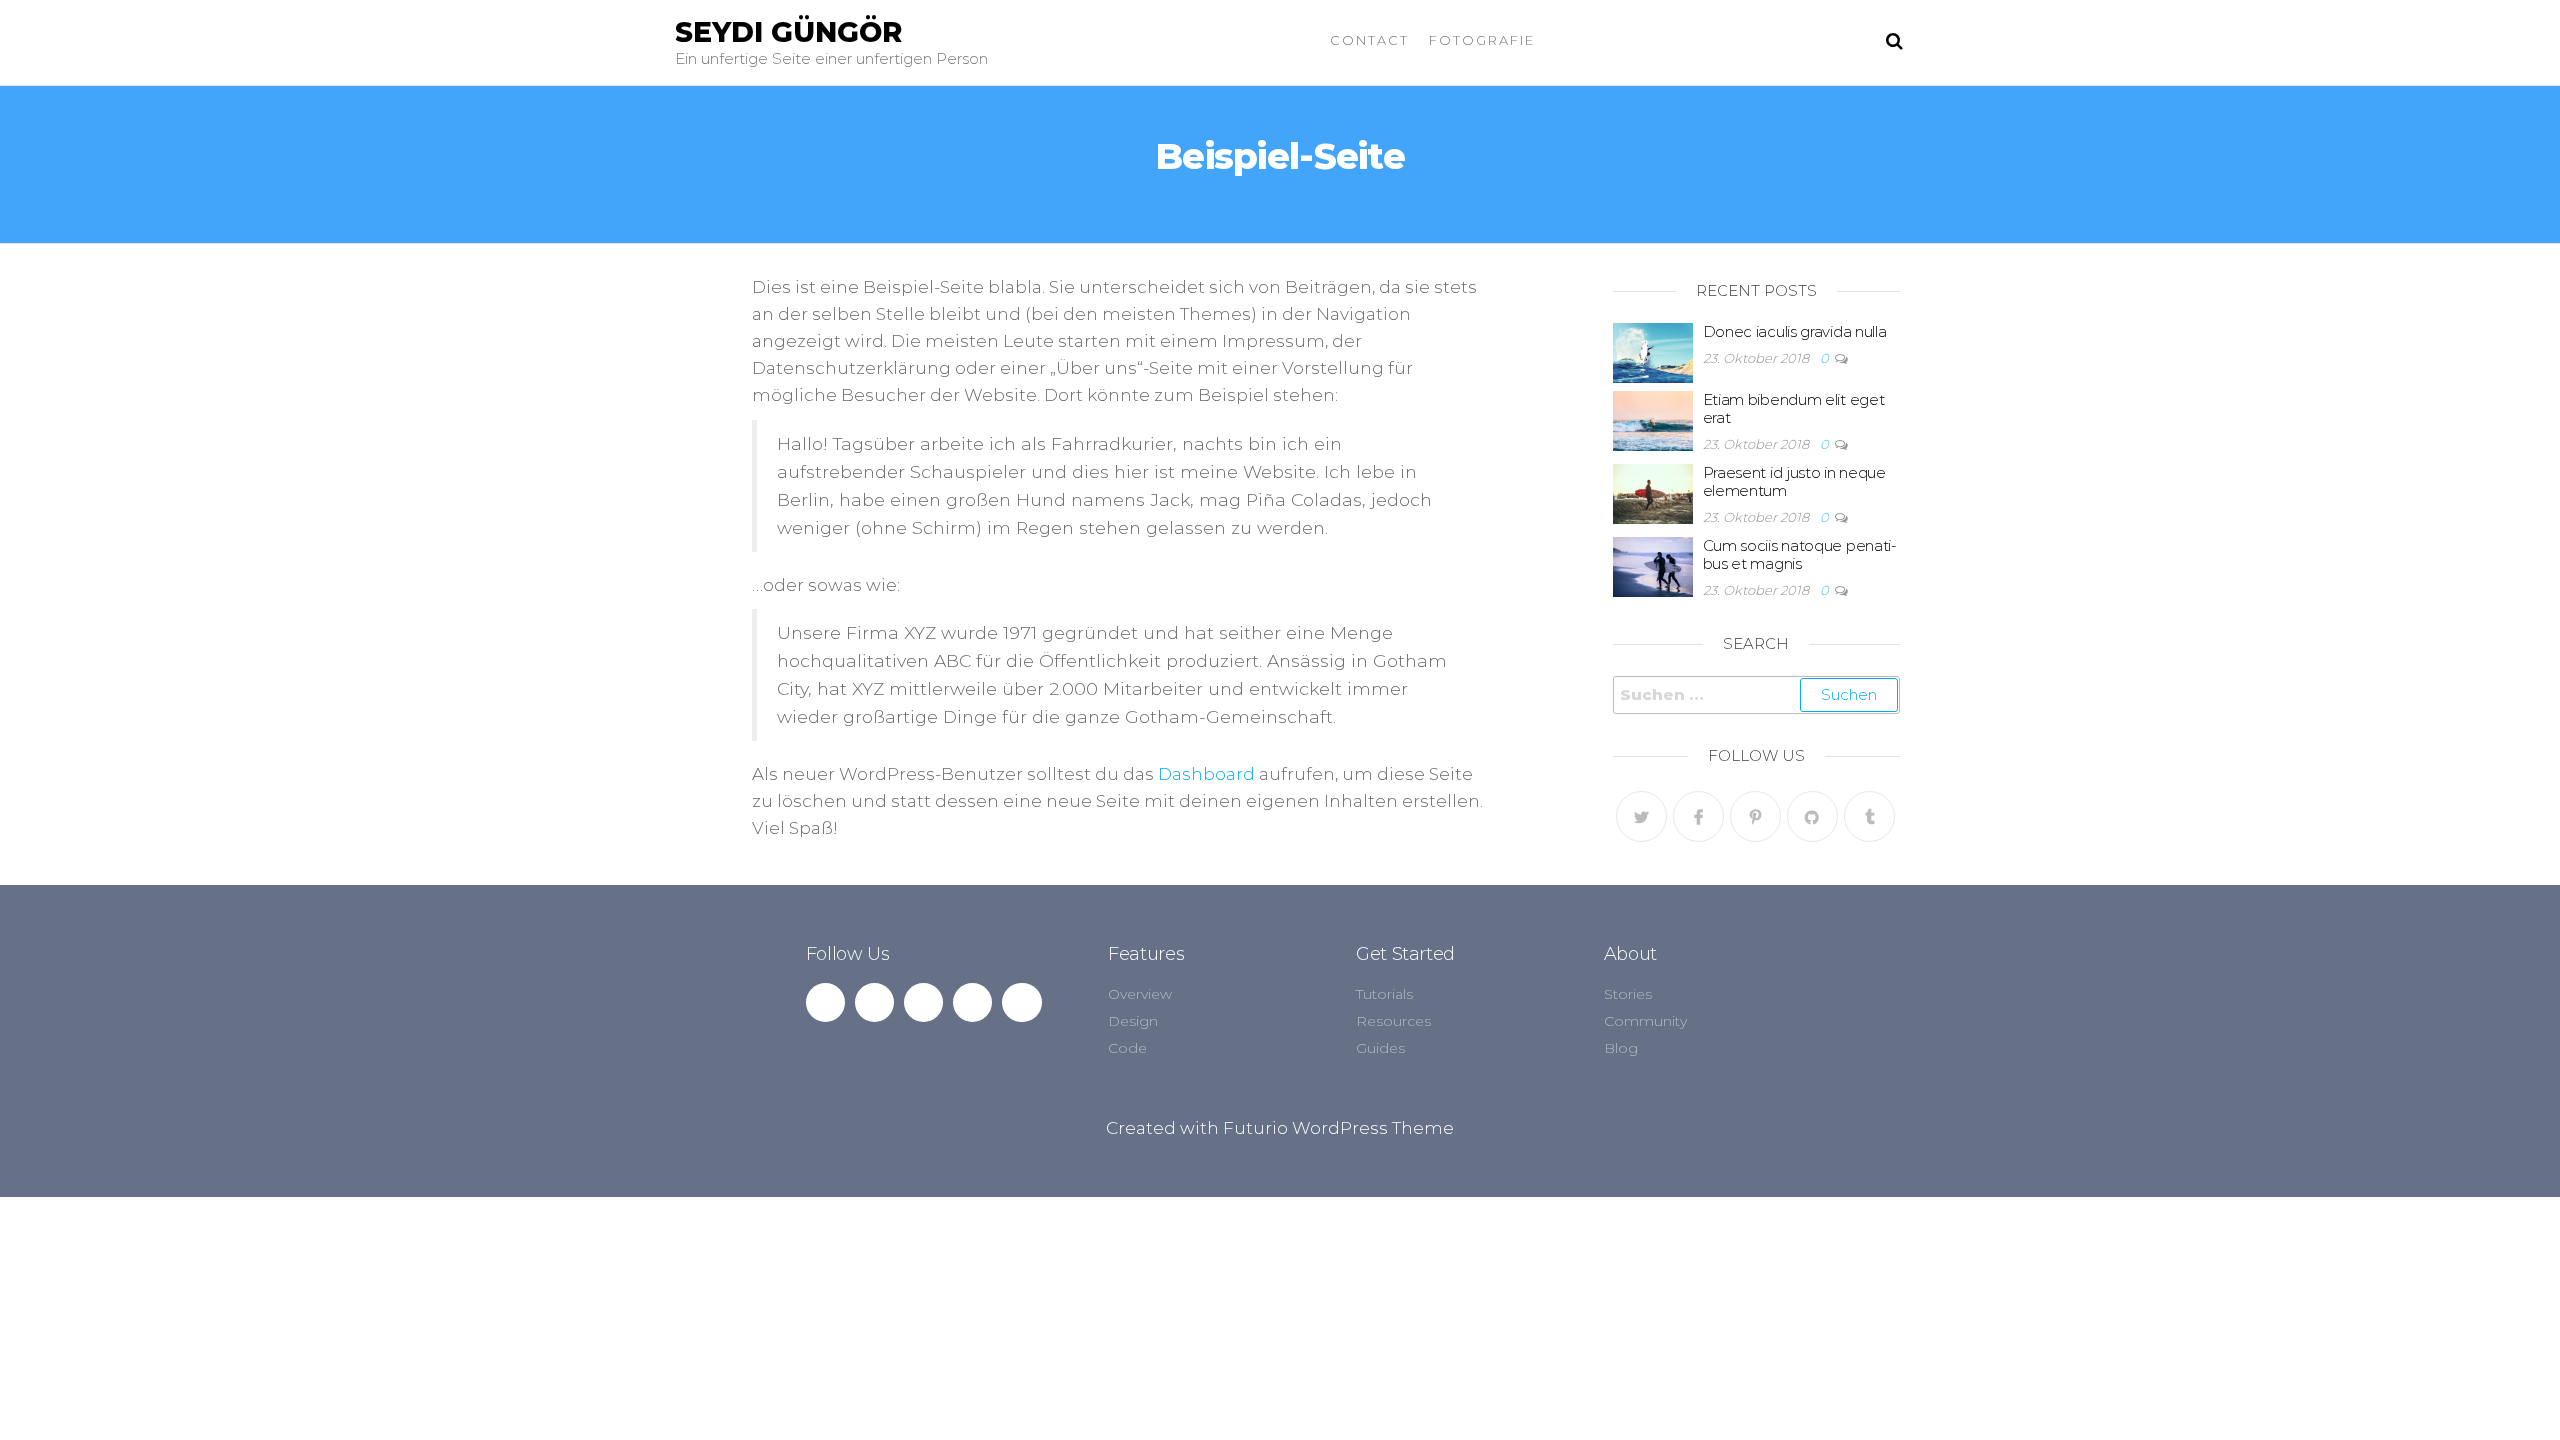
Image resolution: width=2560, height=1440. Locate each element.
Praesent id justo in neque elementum (1794, 481)
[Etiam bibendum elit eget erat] (1653, 419)
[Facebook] (1698, 816)
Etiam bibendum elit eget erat (1794, 408)
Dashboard (1206, 774)
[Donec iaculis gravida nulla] (1653, 351)
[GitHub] (1812, 816)
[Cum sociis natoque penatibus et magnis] (1653, 565)
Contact (1369, 40)
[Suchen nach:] (1757, 695)
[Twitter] (1641, 816)
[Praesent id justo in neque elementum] (1653, 492)
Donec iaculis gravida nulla (1795, 331)
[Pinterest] (1755, 816)
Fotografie (1482, 40)
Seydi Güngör (788, 32)
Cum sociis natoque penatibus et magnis (1800, 554)
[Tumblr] (1869, 816)
